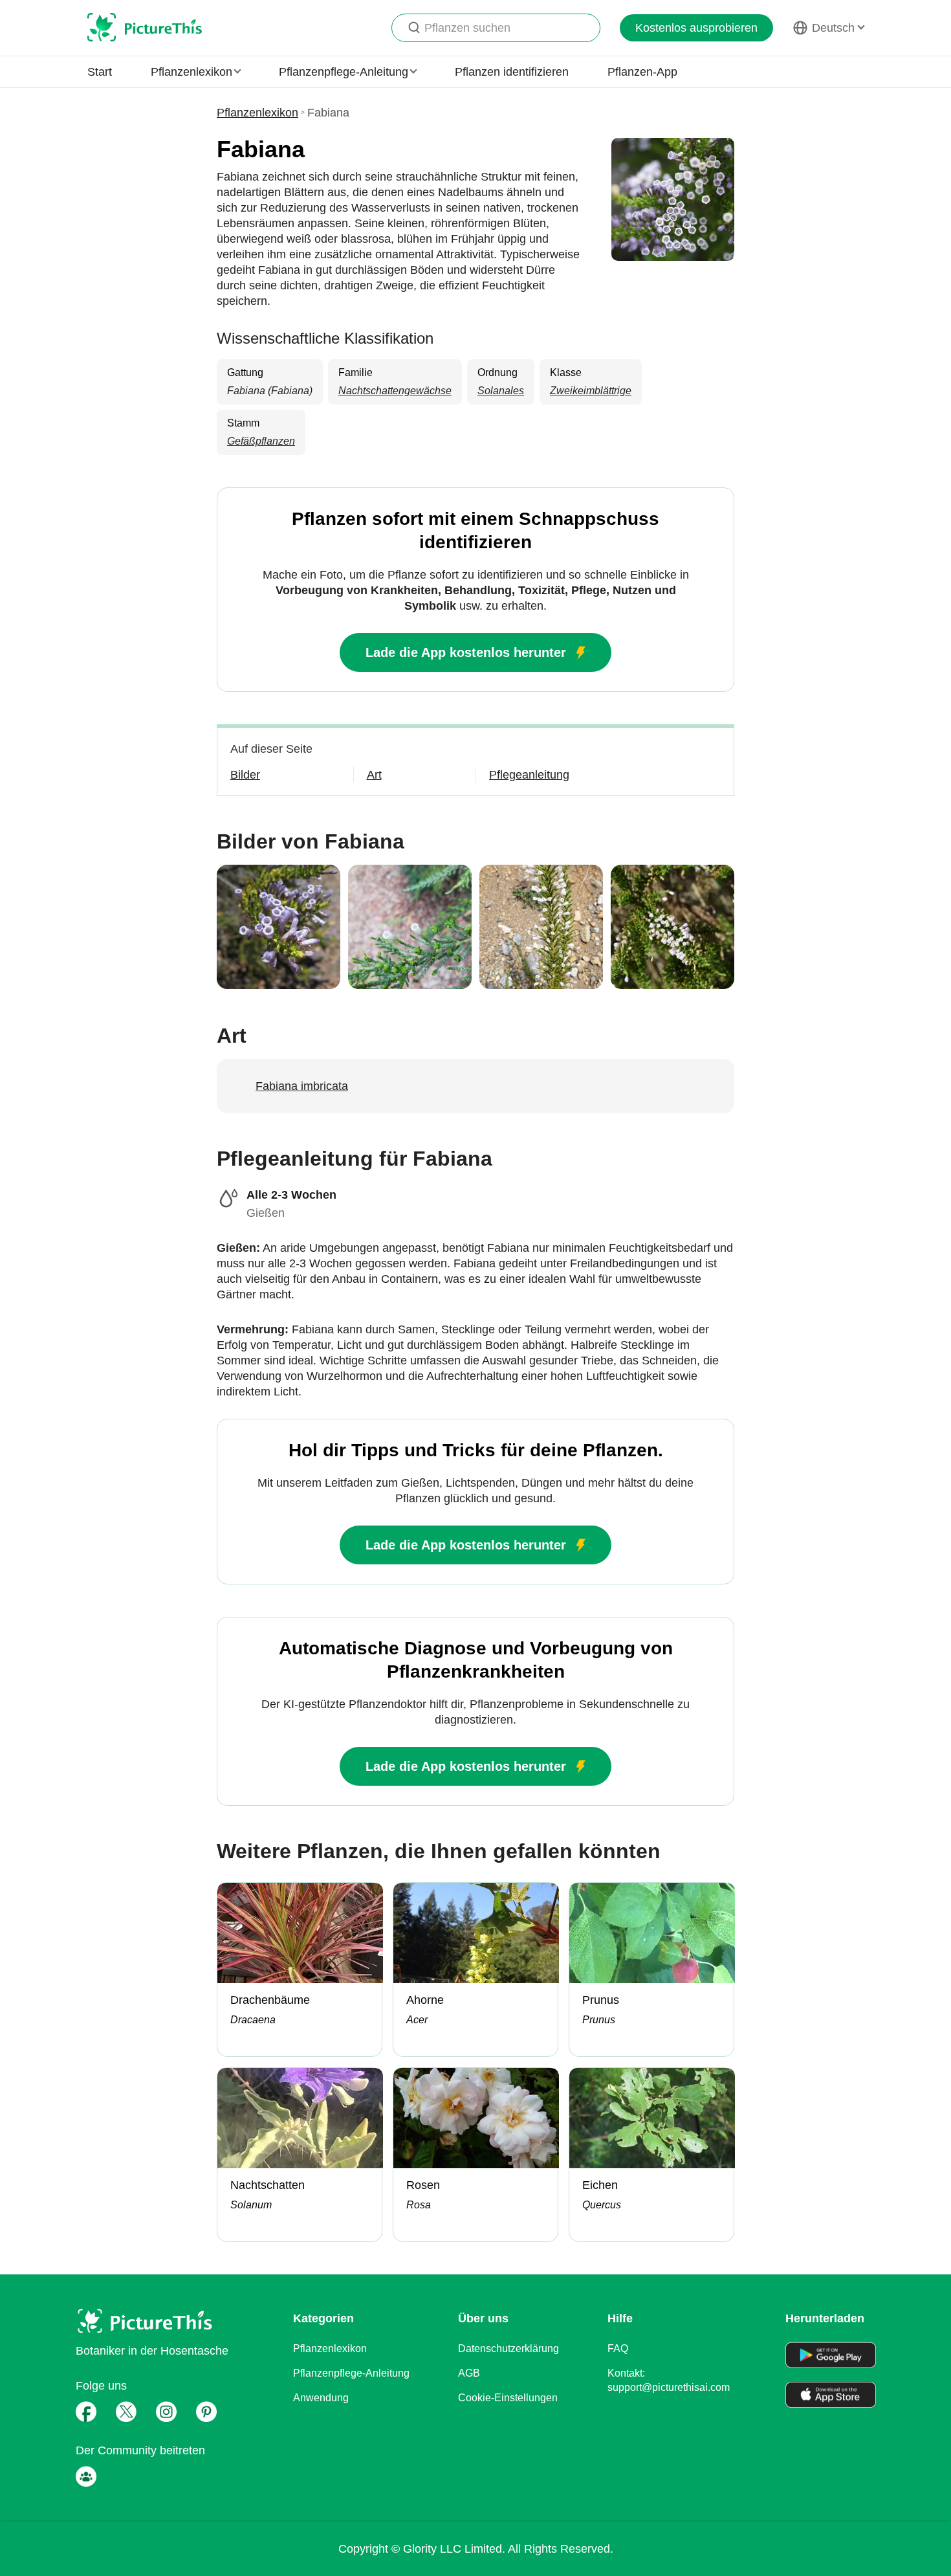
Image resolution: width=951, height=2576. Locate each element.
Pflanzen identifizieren (512, 72)
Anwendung (321, 2398)
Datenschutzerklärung (508, 2348)
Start (100, 72)
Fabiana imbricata (302, 1086)
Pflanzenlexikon (257, 113)
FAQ (618, 2348)
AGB (469, 2373)
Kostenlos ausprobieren (696, 28)
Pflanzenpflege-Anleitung (351, 2373)
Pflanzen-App (642, 72)
